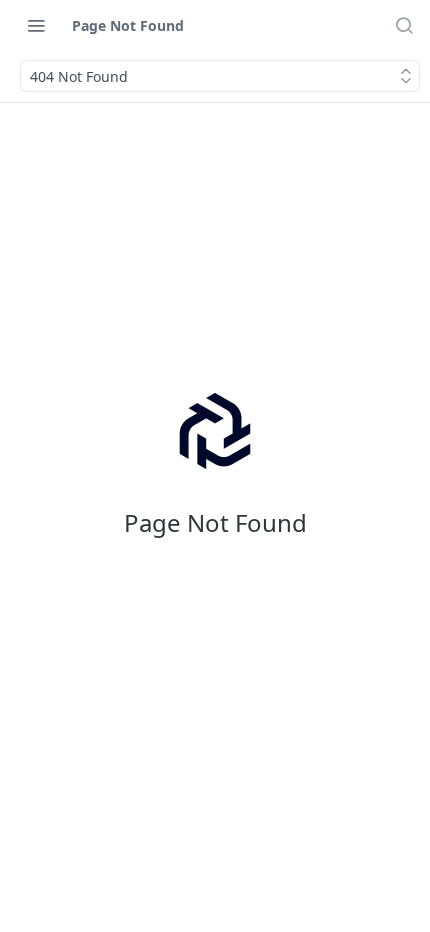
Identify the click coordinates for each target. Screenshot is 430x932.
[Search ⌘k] (404, 25)
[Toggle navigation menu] (36, 25)
